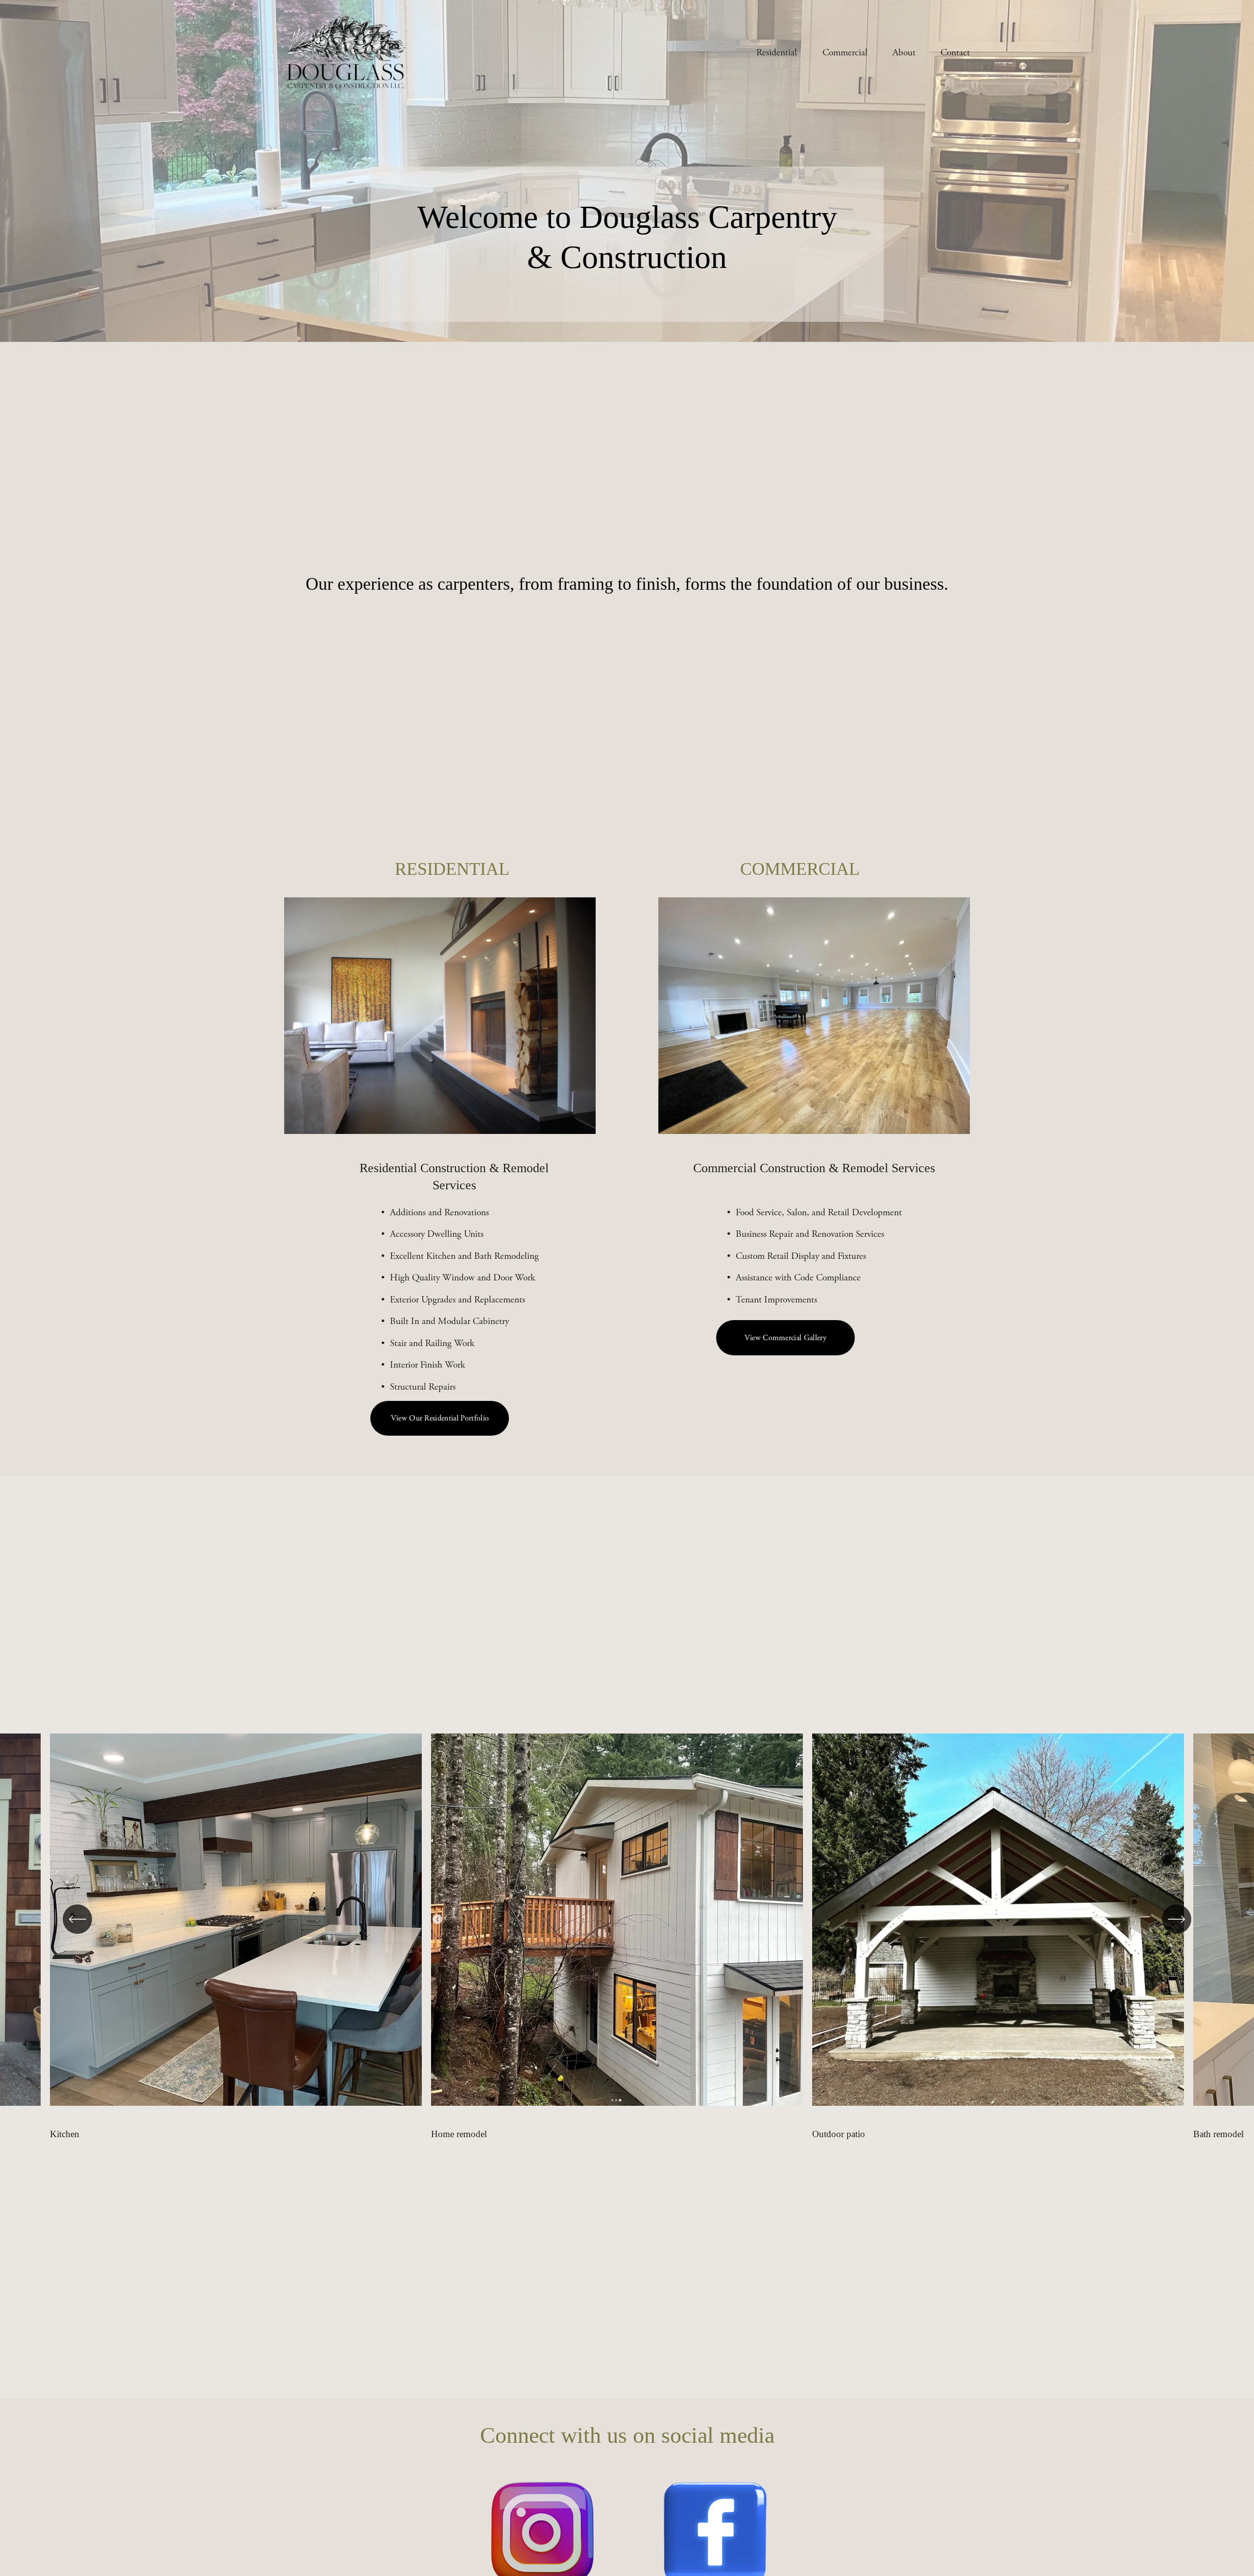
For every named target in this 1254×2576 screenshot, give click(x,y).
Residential (777, 53)
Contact (955, 53)
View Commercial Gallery (785, 1338)
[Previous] (77, 1919)
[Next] (1177, 1919)
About (904, 53)
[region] (627, 1937)
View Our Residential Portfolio (440, 1418)
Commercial (845, 53)
